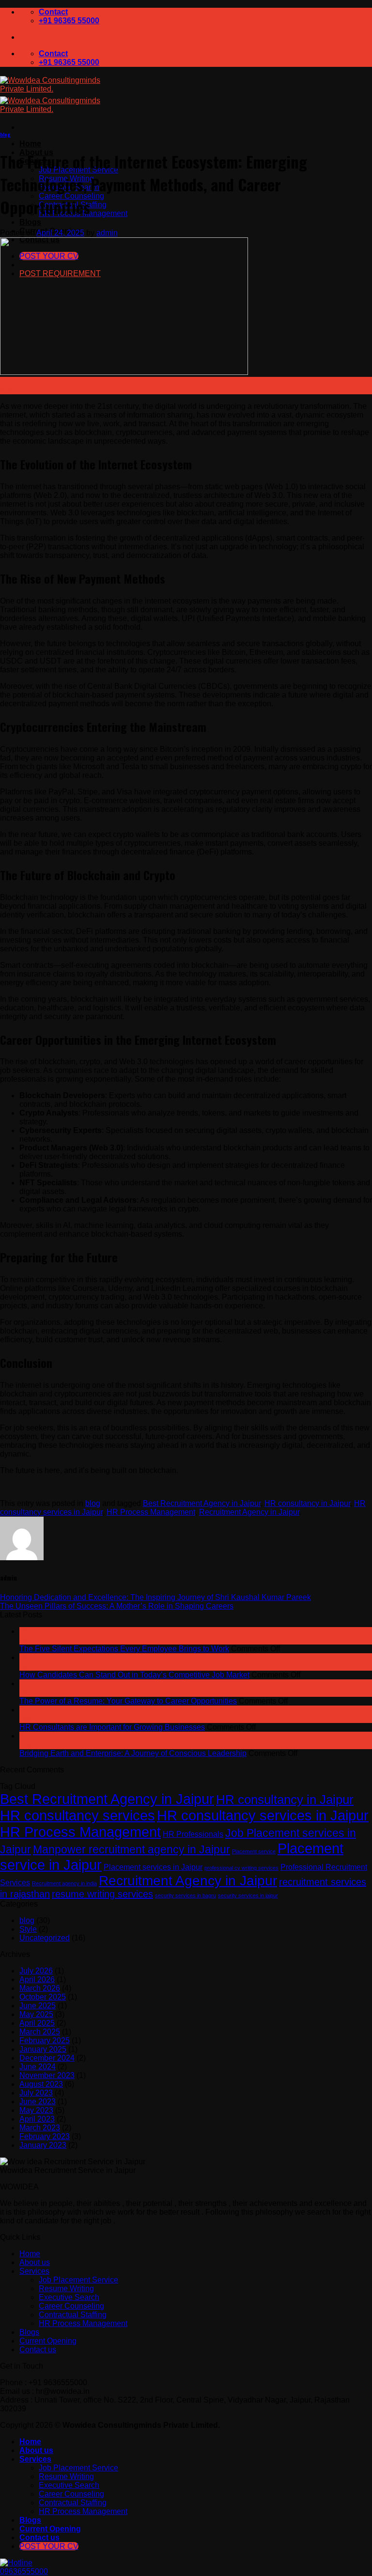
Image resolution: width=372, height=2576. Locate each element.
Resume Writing (66, 2289)
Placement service (254, 1851)
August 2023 (41, 2084)
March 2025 (40, 2032)
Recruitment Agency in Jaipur (249, 1512)
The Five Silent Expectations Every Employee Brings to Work (124, 1649)
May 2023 (36, 2110)
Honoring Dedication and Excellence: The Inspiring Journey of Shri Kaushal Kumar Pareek (155, 1597)
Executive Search (69, 2297)
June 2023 (38, 2102)
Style (28, 1929)
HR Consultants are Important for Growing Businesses (112, 1727)
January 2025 (43, 2049)
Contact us (38, 2350)
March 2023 (40, 2128)
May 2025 (36, 2014)
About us (35, 2262)
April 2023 (37, 2119)
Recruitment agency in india (64, 1883)
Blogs (30, 222)
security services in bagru (186, 1895)
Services (34, 2271)
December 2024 (47, 2058)
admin (107, 233)
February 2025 (45, 2041)
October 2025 (43, 1997)
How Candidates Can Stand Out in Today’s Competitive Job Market (134, 1675)
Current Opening (48, 2341)
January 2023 (43, 2145)
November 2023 (47, 2075)
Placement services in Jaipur (153, 1867)
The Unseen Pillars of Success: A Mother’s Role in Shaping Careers (117, 1606)
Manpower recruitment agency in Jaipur (132, 1849)
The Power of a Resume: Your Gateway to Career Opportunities (128, 1701)
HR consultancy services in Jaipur (263, 1815)
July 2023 (36, 2093)
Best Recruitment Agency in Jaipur (202, 1503)
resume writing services (102, 1894)
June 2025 (38, 2006)
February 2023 (45, 2136)
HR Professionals (193, 1834)
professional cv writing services (241, 1868)
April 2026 (37, 1979)
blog (5, 134)
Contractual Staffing (73, 2315)
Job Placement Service (78, 2280)
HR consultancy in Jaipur (307, 1503)
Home (30, 144)
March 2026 (40, 1988)
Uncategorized (45, 1938)
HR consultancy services (77, 1815)
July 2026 (36, 1971)
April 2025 (37, 2023)
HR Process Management (151, 1512)
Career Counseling (71, 2306)
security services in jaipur (248, 1895)
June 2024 (38, 2067)
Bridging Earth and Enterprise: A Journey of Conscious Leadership (133, 1753)
